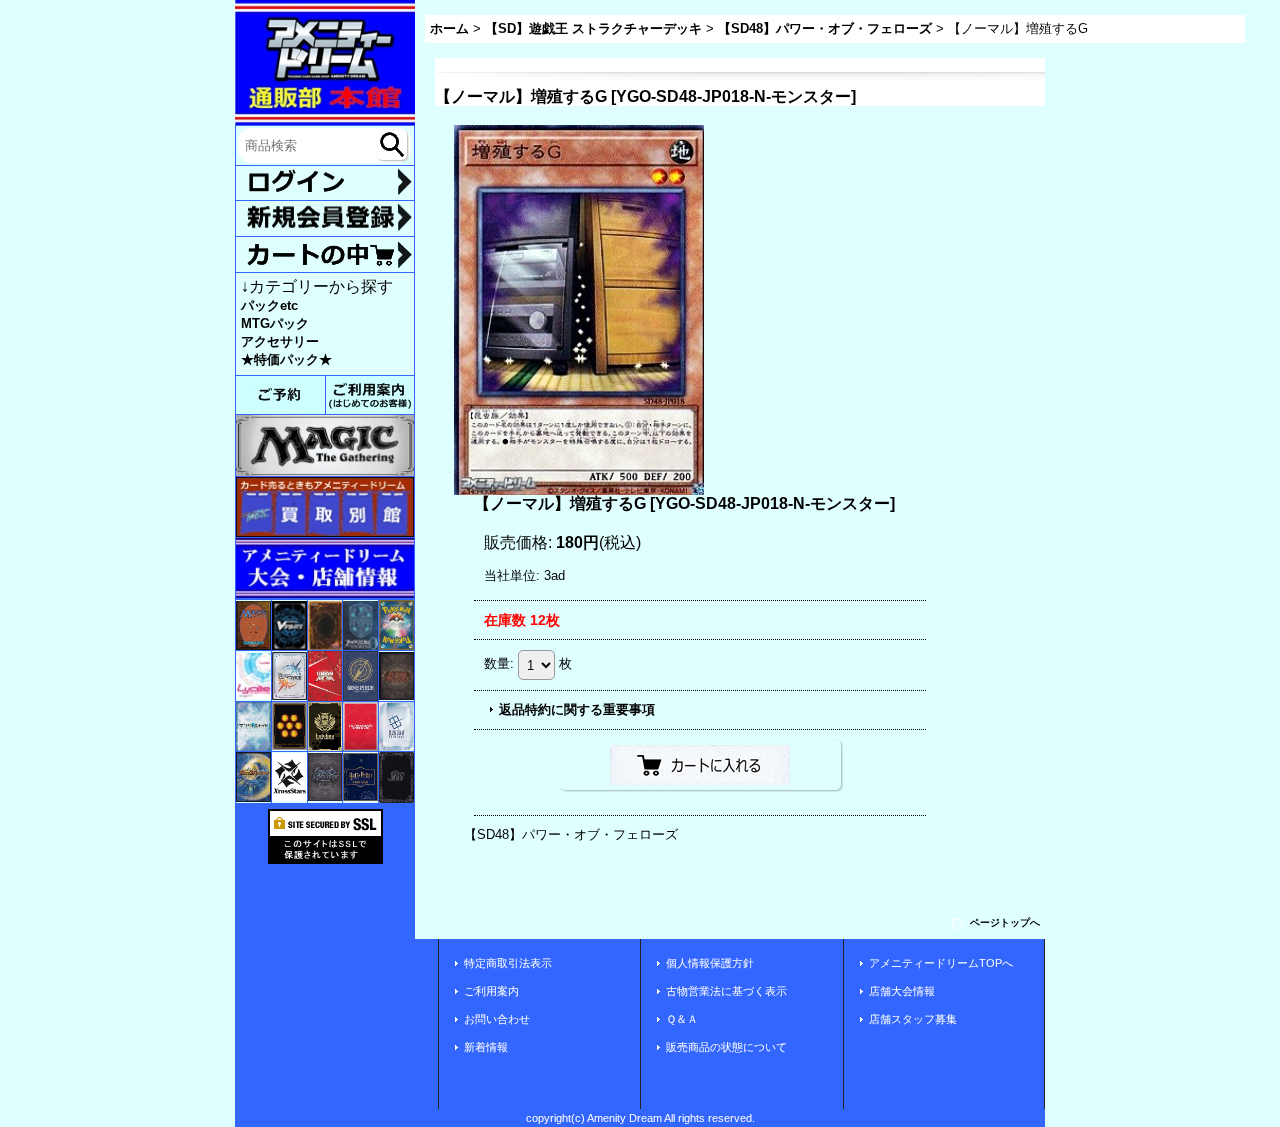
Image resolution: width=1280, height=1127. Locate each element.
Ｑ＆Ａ (682, 1019)
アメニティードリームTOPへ (941, 963)
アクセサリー (280, 341)
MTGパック (275, 323)
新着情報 (486, 1047)
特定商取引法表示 (508, 963)
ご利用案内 (491, 991)
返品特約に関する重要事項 (577, 709)
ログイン (325, 183)
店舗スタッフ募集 (913, 1019)
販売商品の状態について (726, 1047)
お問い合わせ (497, 1019)
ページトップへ (1005, 922)
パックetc (269, 305)
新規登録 (325, 218)
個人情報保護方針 (710, 963)
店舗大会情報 (902, 991)
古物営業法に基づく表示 (726, 991)
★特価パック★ (286, 359)
